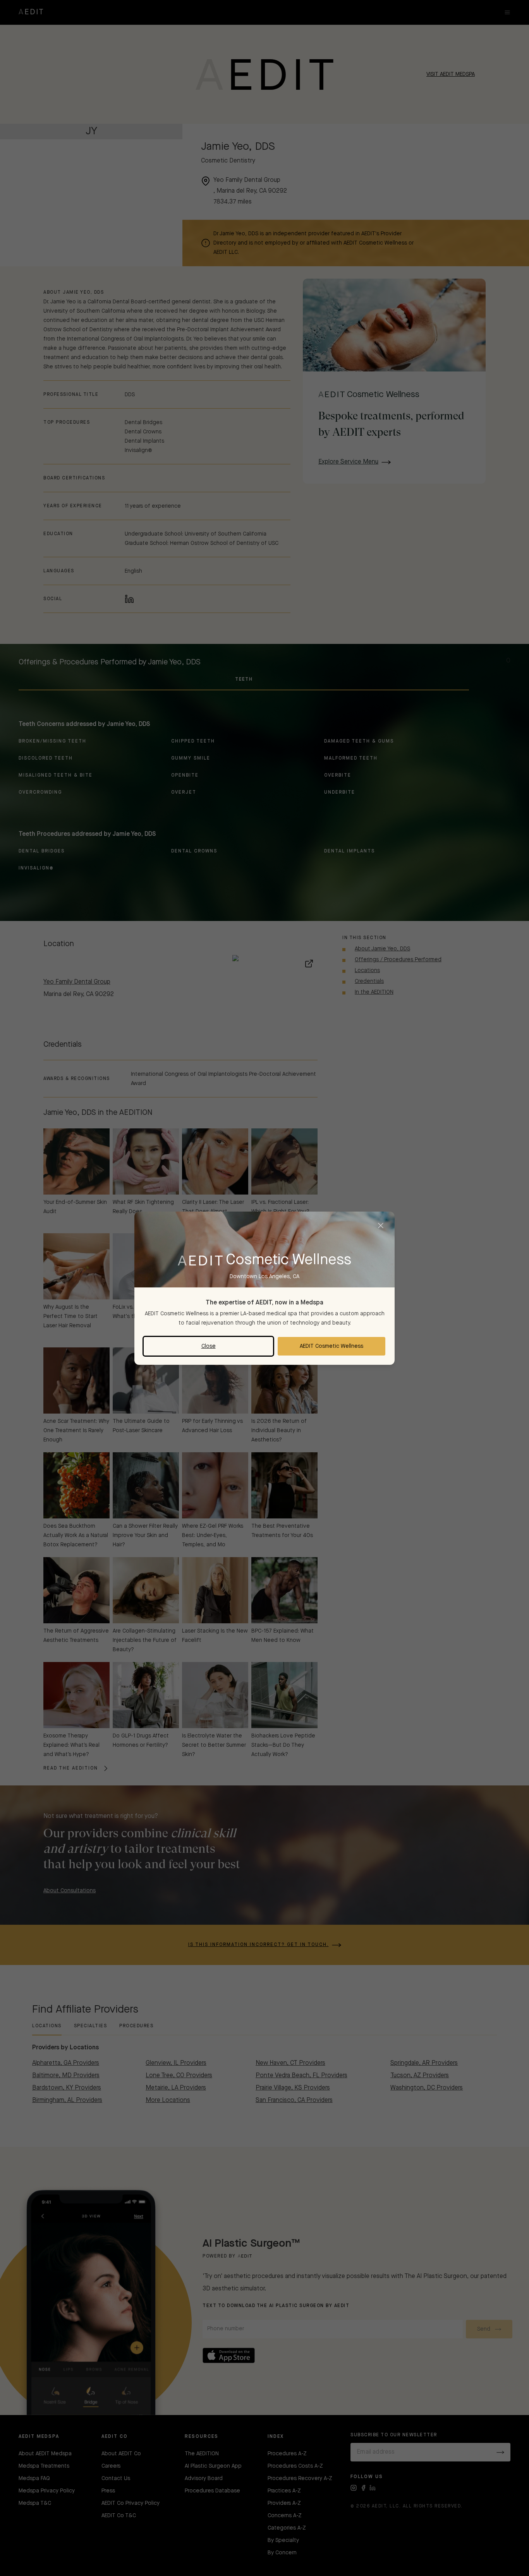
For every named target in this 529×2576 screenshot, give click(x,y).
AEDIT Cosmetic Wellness (331, 1346)
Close (209, 1346)
